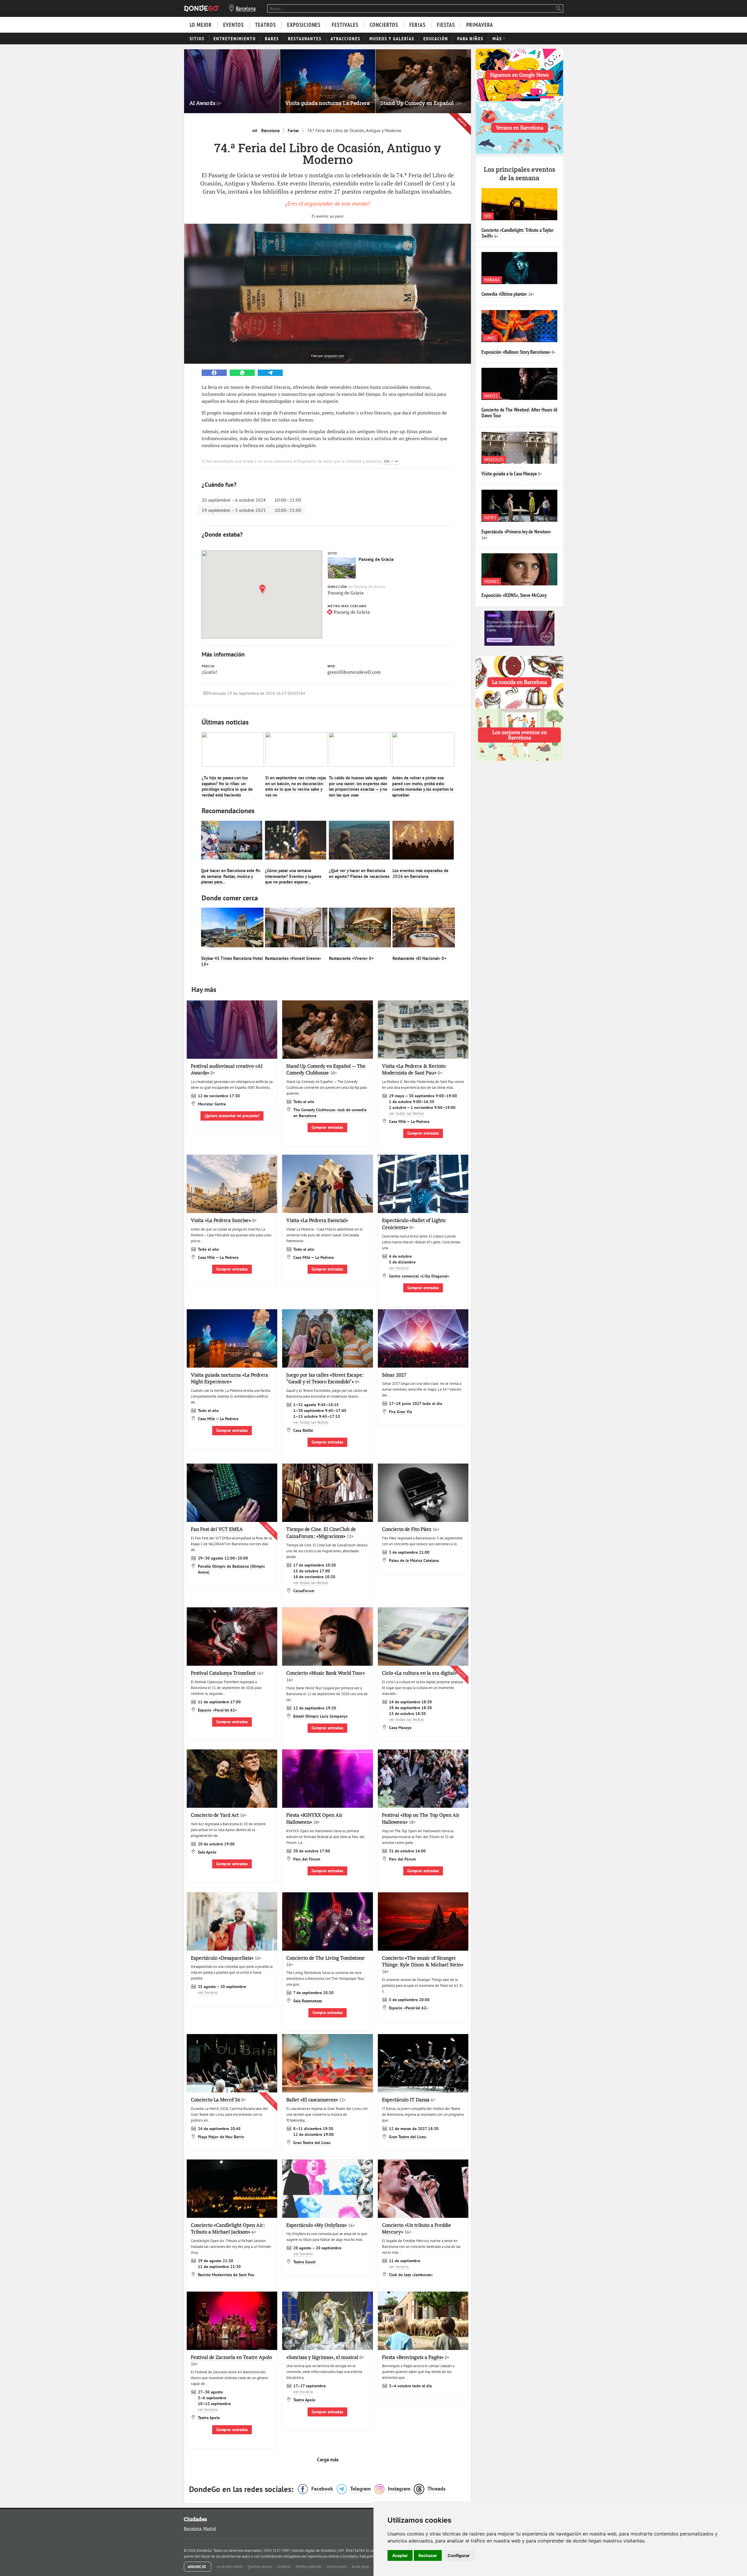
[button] (263, 589)
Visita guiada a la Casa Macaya (509, 474)
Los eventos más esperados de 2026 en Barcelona (420, 873)
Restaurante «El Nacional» (419, 958)
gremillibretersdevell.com (354, 672)
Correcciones (337, 2567)
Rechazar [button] (428, 2555)
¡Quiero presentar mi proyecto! (232, 1116)
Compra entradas (328, 2013)
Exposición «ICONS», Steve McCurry (514, 595)
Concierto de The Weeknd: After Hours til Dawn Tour (519, 413)
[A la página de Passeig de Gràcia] (342, 568)
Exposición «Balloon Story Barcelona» (516, 352)
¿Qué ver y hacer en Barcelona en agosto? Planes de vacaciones (359, 873)
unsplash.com (334, 356)
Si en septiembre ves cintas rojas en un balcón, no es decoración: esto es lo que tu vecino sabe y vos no (296, 786)
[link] (214, 373)
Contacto (284, 2567)
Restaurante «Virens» (351, 958)
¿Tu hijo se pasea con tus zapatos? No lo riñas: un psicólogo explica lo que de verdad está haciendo (227, 786)
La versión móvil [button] (230, 2567)
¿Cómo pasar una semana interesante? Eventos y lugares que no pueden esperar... (293, 876)
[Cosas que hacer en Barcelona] (201, 8)
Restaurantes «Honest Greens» (293, 958)
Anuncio (198, 2567)
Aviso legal (361, 2567)
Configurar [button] (459, 2555)
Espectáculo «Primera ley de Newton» (516, 532)
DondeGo (350, 2556)
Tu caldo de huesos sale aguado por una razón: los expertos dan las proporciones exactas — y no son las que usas (358, 786)
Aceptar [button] (400, 2555)
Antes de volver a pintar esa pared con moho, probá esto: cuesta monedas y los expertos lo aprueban (423, 786)
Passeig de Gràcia (376, 559)
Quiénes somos (260, 2567)
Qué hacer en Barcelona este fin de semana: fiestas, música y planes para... (231, 876)
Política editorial (309, 2567)
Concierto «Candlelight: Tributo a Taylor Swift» (518, 233)
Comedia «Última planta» (504, 294)
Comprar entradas (327, 1127)
